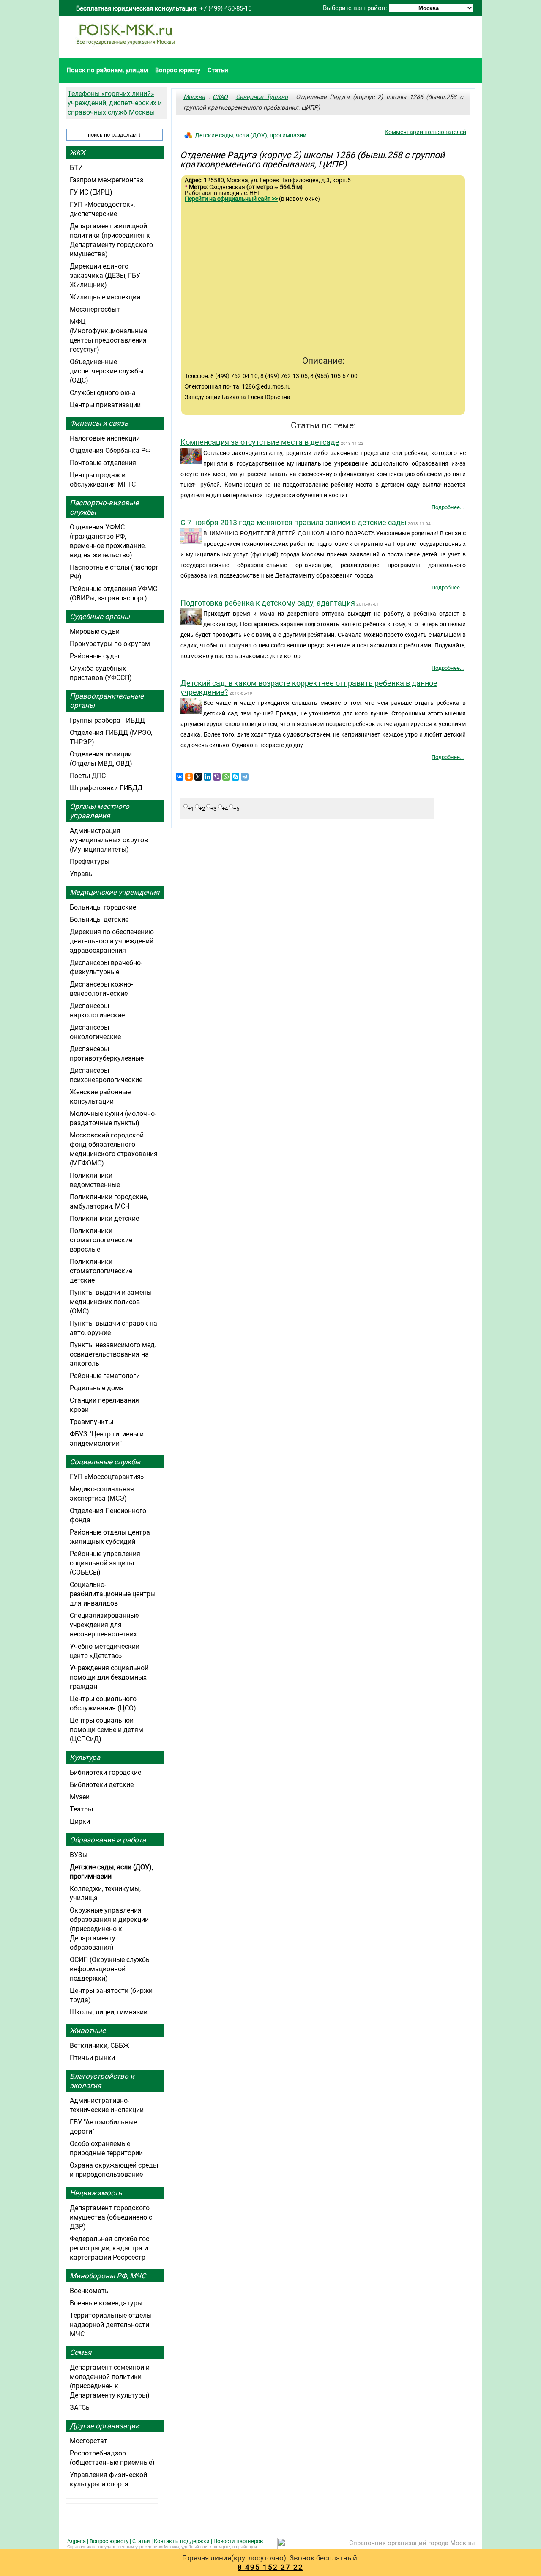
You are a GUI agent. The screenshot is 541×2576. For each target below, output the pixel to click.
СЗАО (220, 97)
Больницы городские (103, 907)
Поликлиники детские (104, 1218)
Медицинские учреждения (115, 892)
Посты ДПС (88, 776)
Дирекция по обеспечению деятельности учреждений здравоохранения (112, 941)
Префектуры (90, 862)
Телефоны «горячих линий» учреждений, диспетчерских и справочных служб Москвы (115, 103)
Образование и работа (108, 1840)
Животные (88, 2031)
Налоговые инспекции (105, 438)
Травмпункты (92, 1422)
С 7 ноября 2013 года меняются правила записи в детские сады (294, 522)
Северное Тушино (262, 97)
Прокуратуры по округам (110, 644)
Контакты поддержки (182, 2541)
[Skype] (235, 777)
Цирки (80, 1821)
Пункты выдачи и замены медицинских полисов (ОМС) (111, 1302)
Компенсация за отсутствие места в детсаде (260, 442)
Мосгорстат (89, 2441)
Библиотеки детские (102, 1785)
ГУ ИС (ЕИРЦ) (91, 192)
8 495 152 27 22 (270, 2567)
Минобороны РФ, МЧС (108, 2276)
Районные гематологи (105, 1376)
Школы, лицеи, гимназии (109, 2012)
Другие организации (105, 2426)
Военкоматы (90, 2291)
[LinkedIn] (208, 777)
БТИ (76, 168)
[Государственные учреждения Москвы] (126, 49)
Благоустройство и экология (102, 2081)
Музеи (80, 1797)
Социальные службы (105, 1462)
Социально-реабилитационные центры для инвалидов (113, 1594)
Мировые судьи (95, 632)
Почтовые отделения (103, 463)
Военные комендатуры (106, 2303)
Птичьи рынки (92, 2058)
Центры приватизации (105, 405)
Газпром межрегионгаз (107, 180)
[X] (198, 777)
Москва (194, 97)
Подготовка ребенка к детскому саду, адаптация (268, 603)
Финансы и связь (99, 423)
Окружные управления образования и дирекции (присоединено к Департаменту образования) (109, 1929)
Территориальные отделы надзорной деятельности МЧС (111, 2325)
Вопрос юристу (178, 70)
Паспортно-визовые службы (104, 507)
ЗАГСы (80, 2407)
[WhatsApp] (226, 777)
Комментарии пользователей (425, 132)
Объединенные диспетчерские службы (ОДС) (107, 371)
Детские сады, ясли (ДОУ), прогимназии (251, 135)
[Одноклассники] (189, 777)
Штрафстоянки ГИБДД (106, 788)
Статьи (218, 70)
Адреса (77, 2541)
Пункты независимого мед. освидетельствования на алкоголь (113, 1354)
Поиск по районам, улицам (107, 70)
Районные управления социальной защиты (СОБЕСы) (105, 1563)
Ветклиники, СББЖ (100, 2046)
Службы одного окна (103, 393)
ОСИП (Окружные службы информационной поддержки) (110, 1969)
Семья (81, 2352)
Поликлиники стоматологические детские (101, 1271)
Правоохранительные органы (107, 701)
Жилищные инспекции (105, 297)
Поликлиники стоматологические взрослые (101, 1240)
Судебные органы (100, 617)
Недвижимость (96, 2193)
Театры (81, 1809)
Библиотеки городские (105, 1772)
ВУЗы (79, 1855)
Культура (85, 1757)
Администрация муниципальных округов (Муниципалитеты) (109, 840)
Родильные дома (97, 1388)
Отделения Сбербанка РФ (110, 451)
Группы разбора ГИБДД (107, 720)
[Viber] (217, 777)
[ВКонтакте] (180, 777)
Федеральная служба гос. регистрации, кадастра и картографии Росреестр (110, 2248)
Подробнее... (448, 507)
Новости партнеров (238, 2541)
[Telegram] (245, 777)
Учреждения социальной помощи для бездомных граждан (109, 1677)
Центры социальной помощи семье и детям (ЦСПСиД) (107, 1730)
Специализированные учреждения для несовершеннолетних (104, 1625)
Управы (82, 874)
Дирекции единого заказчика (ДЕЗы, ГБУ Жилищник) (105, 275)
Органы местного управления (100, 811)
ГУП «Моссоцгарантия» (107, 1477)
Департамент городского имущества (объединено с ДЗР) (111, 2217)
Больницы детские (99, 919)
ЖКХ (78, 153)
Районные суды (94, 656)
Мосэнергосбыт (95, 309)
